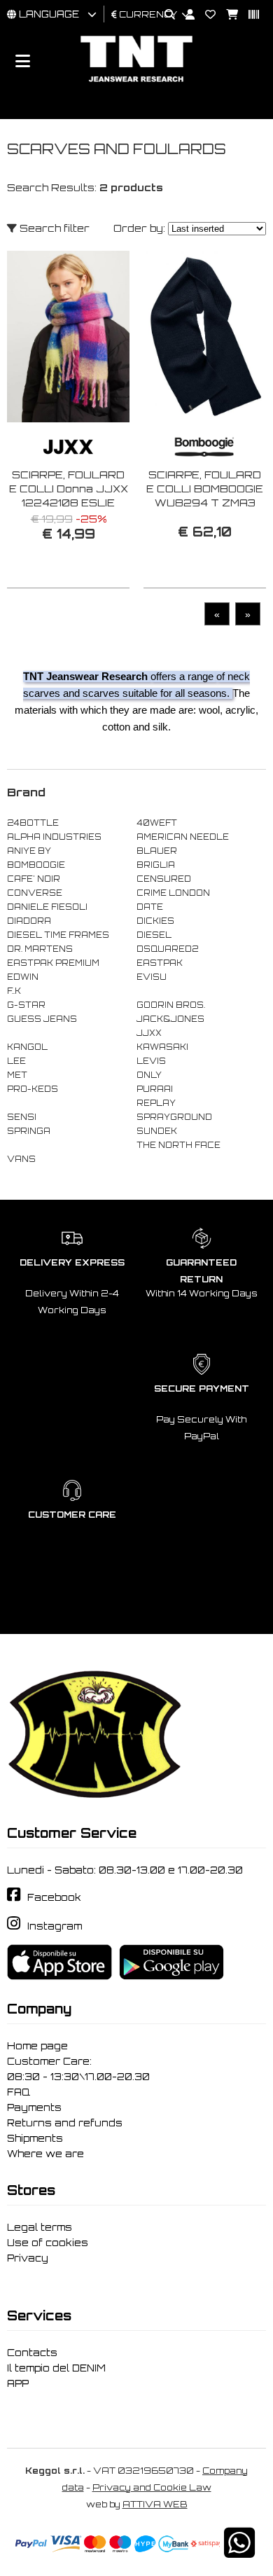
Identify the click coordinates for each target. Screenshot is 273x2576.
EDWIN (23, 977)
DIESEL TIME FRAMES (58, 935)
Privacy (28, 2258)
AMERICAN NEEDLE (183, 837)
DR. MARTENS (40, 949)
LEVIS (151, 1061)
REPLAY (156, 1103)
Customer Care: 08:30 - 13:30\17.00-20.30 (78, 2069)
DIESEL (154, 935)
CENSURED (164, 879)
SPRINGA (29, 1131)
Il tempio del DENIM (56, 2368)
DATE (150, 907)
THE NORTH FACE (178, 1145)
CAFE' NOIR (34, 879)
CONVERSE (35, 893)
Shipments (35, 2138)
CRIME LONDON (173, 893)
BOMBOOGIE (36, 865)
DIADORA (29, 921)
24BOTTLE (33, 823)
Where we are (45, 2154)
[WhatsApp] (239, 2552)
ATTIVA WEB (155, 2504)
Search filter (53, 228)
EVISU (152, 977)
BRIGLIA (156, 865)
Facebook (54, 1897)
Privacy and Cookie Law (152, 2487)
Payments (34, 2107)
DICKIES (155, 921)
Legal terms (40, 2227)
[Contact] (205, 15)
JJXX (149, 1033)
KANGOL (27, 1047)
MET (17, 1075)
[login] (185, 15)
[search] (164, 15)
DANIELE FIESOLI (47, 907)
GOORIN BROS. (171, 1005)
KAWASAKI (162, 1047)
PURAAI (155, 1089)
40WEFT (157, 823)
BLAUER (157, 851)
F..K (14, 991)
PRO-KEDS (33, 1089)
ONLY (149, 1075)
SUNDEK (157, 1131)
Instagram (55, 1926)
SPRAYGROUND (174, 1117)
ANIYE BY (29, 851)
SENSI (22, 1117)
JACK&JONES (170, 1019)
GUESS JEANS (42, 1019)
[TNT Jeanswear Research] (136, 82)
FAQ (19, 2092)
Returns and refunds (65, 2123)
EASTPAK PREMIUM (53, 963)
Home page (37, 2046)
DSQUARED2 (167, 949)
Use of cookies (48, 2243)
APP (18, 2383)
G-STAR (26, 1005)
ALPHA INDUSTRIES (54, 837)
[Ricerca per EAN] (248, 15)
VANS (21, 1159)
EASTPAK (160, 963)
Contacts (32, 2353)
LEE (16, 1061)
